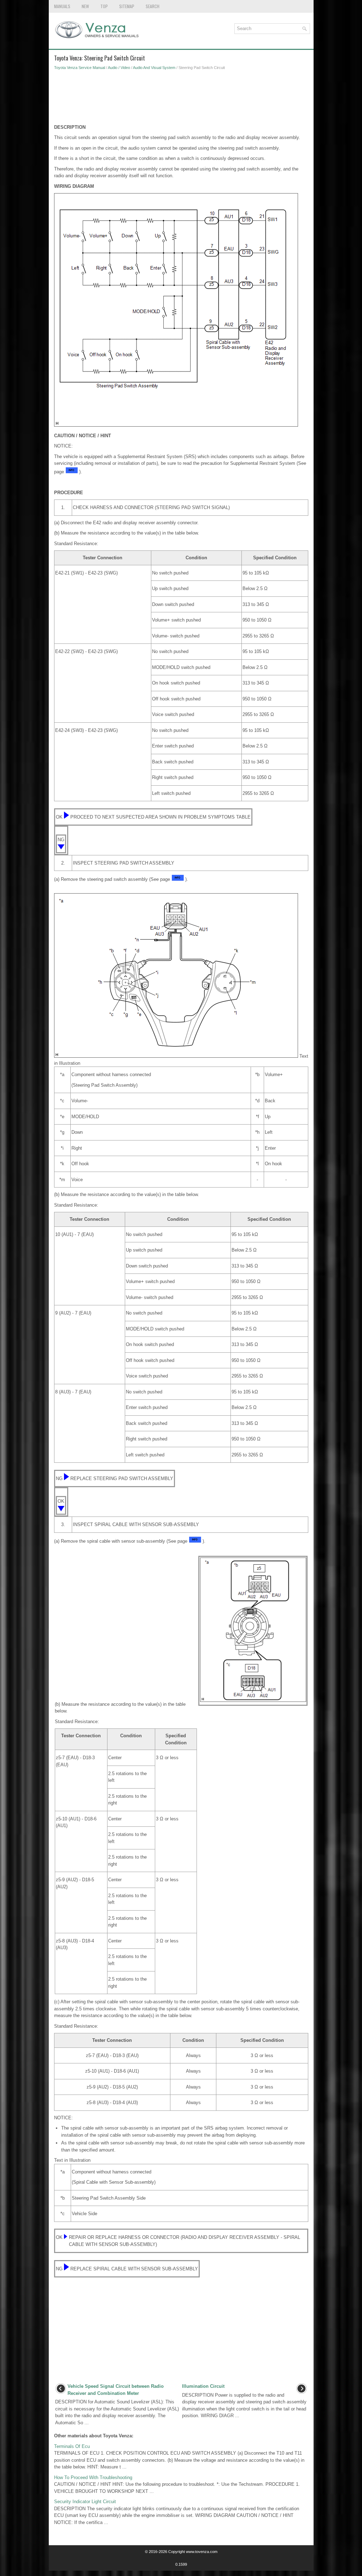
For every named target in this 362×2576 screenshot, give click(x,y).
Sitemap (127, 6)
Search (153, 6)
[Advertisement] (181, 99)
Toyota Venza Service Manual (80, 68)
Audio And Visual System (154, 68)
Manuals (62, 6)
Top (104, 6)
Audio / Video (119, 68)
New (85, 6)
